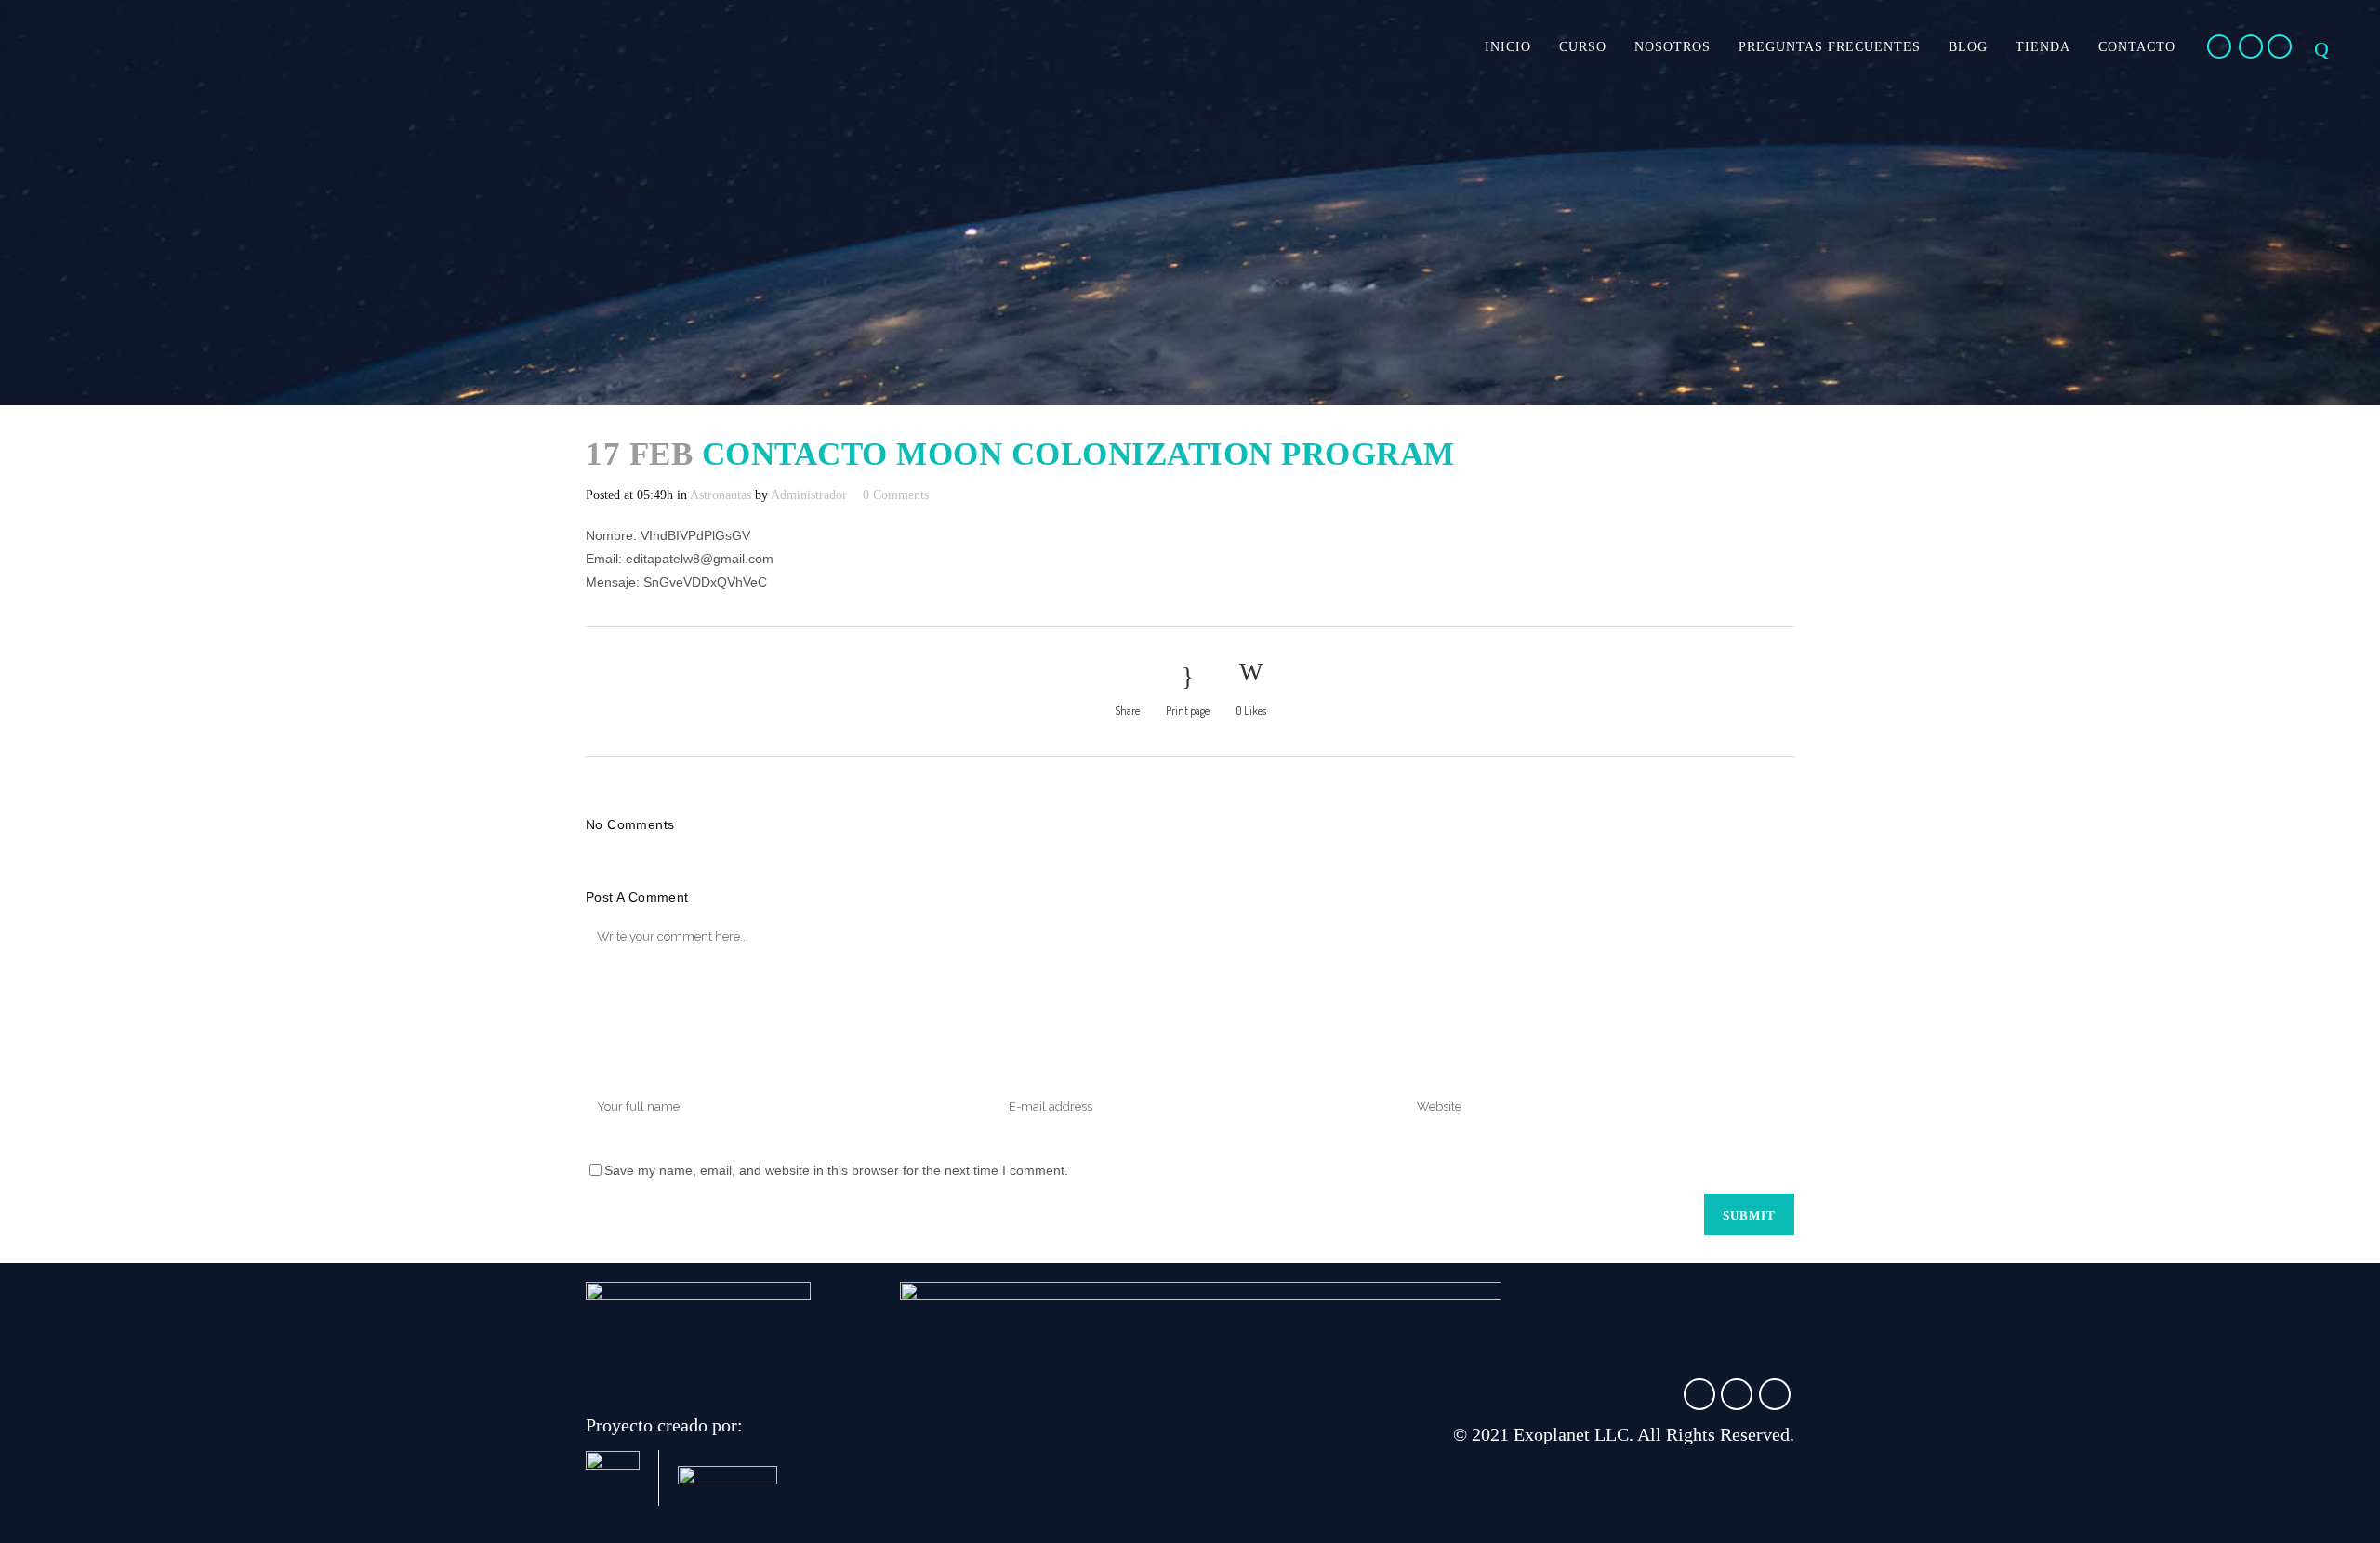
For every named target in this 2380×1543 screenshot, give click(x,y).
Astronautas (721, 495)
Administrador (809, 495)
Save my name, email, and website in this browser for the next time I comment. (836, 1170)
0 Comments (896, 495)
